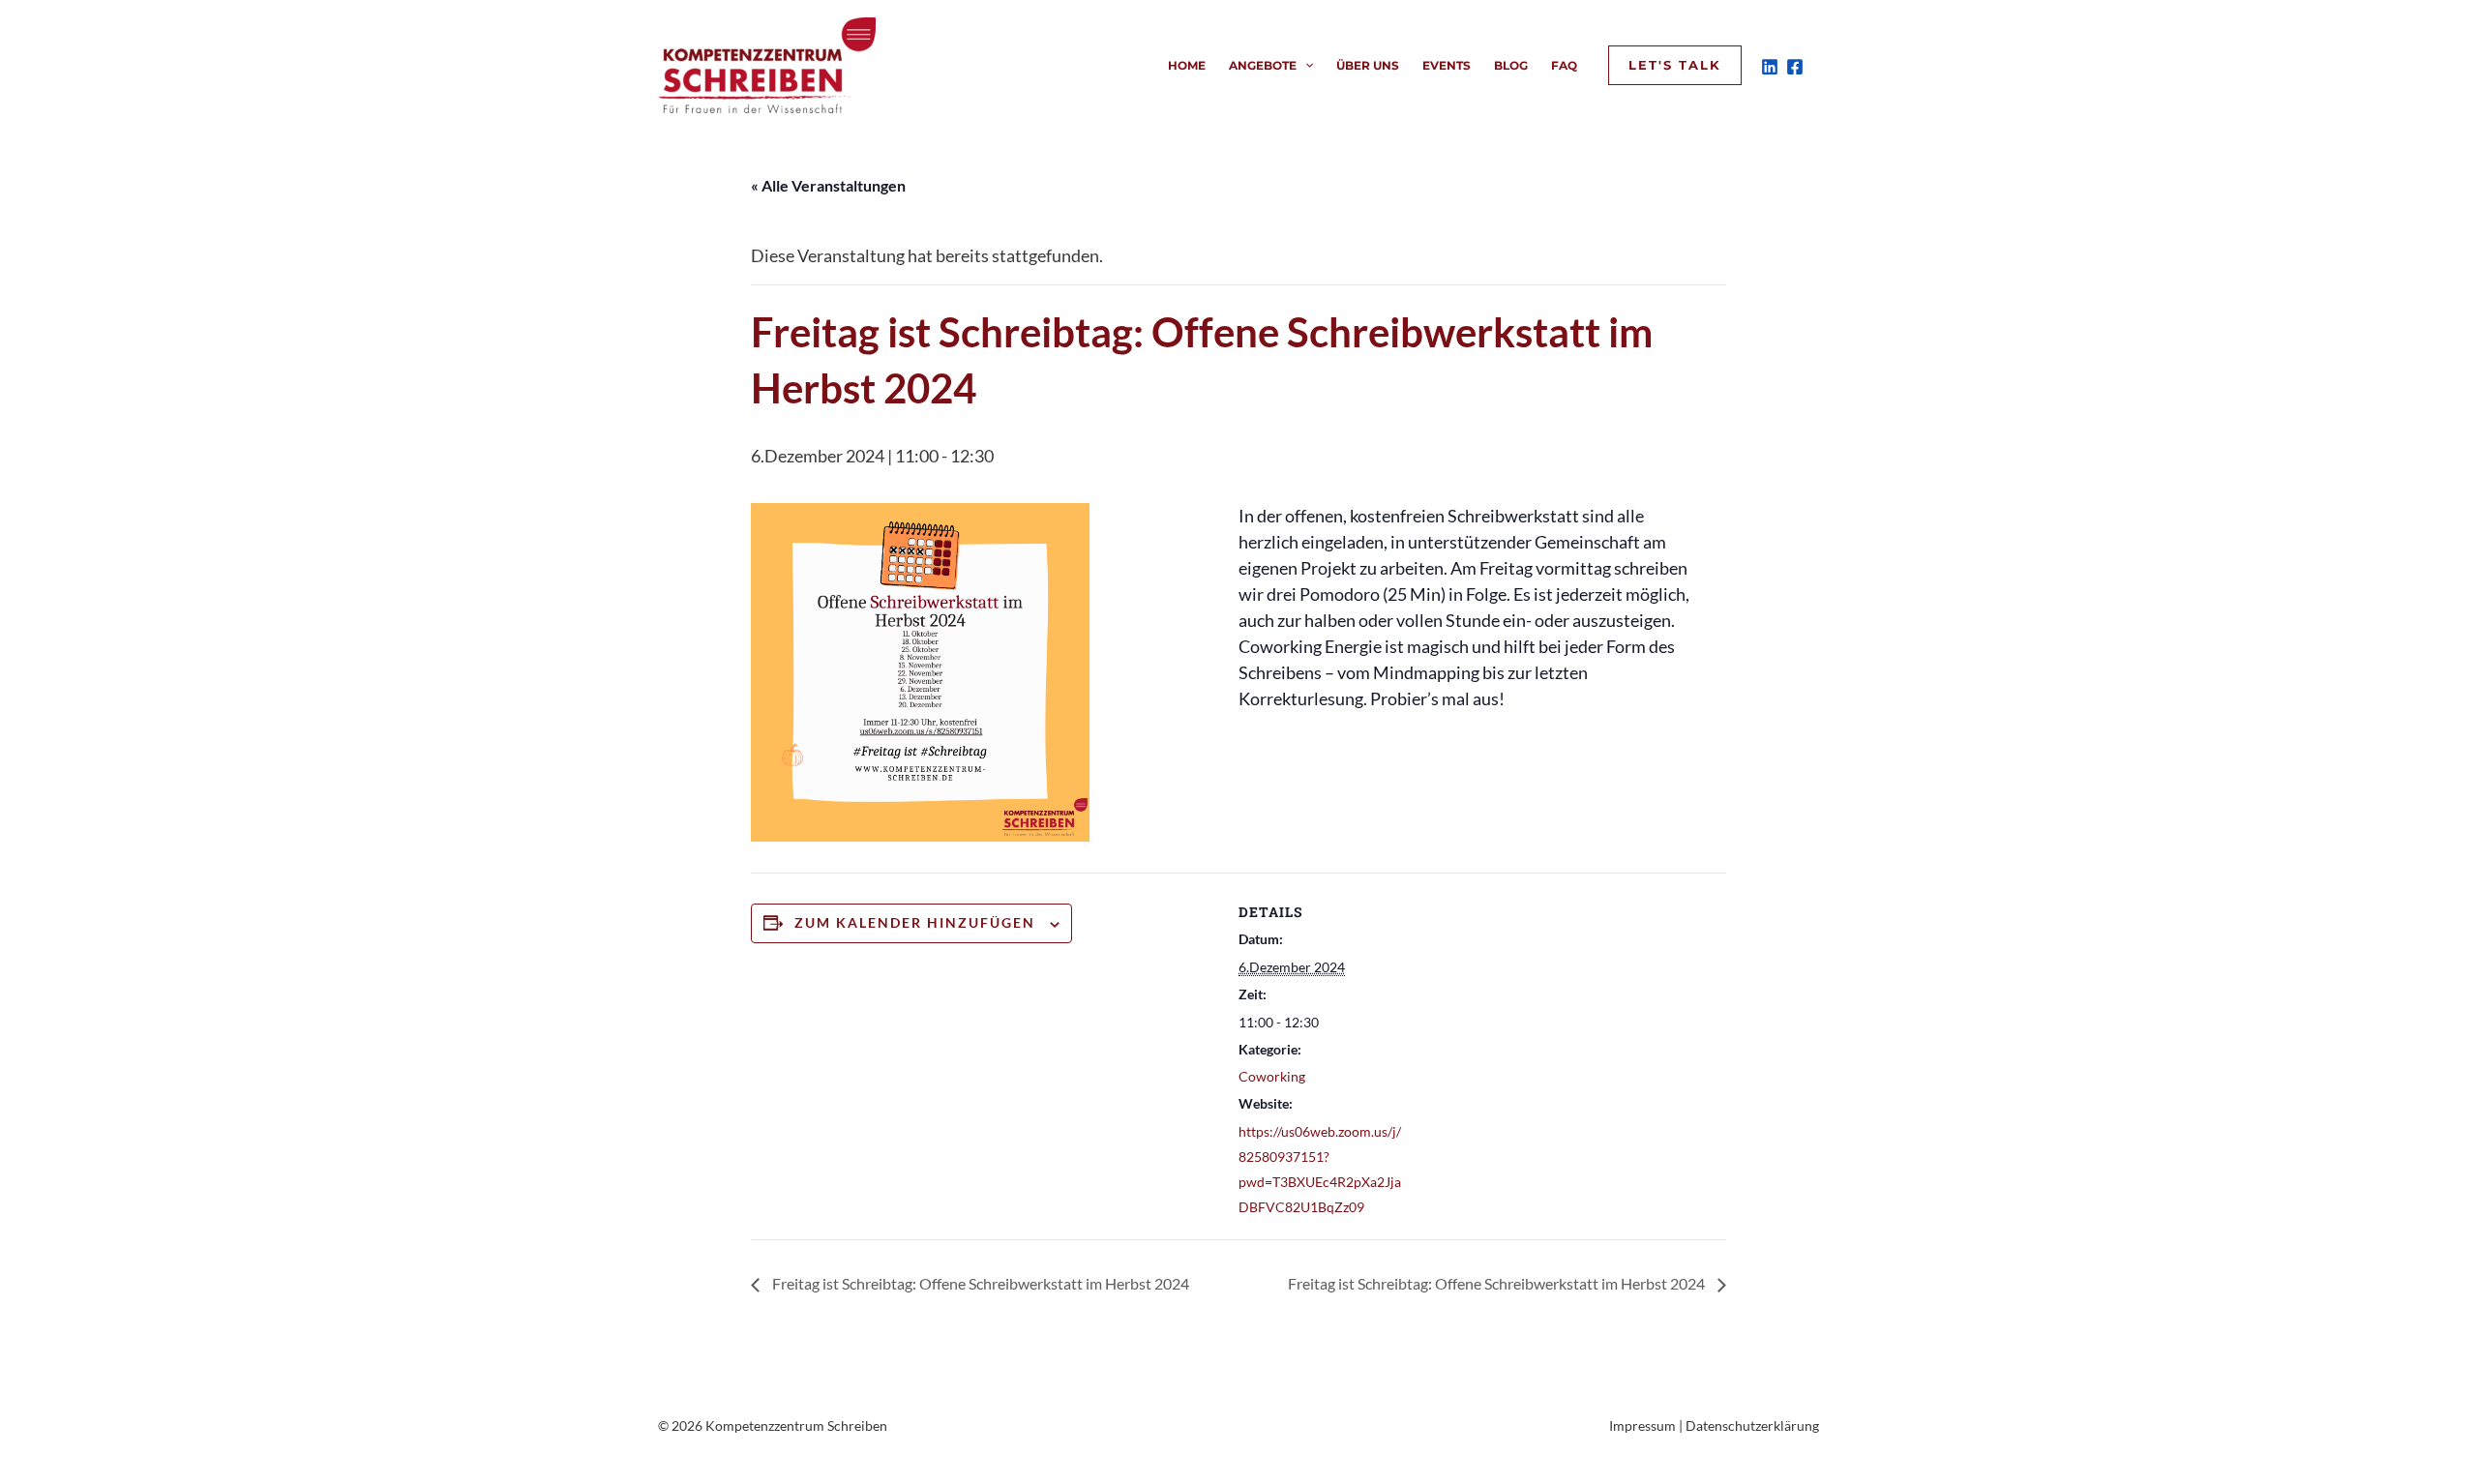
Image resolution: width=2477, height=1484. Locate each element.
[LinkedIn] (1770, 67)
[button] (1305, 66)
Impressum (1642, 1425)
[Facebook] (1795, 67)
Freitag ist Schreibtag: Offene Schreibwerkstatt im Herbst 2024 (979, 1283)
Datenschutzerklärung (1752, 1425)
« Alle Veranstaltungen (828, 185)
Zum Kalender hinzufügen (915, 922)
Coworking (1272, 1076)
